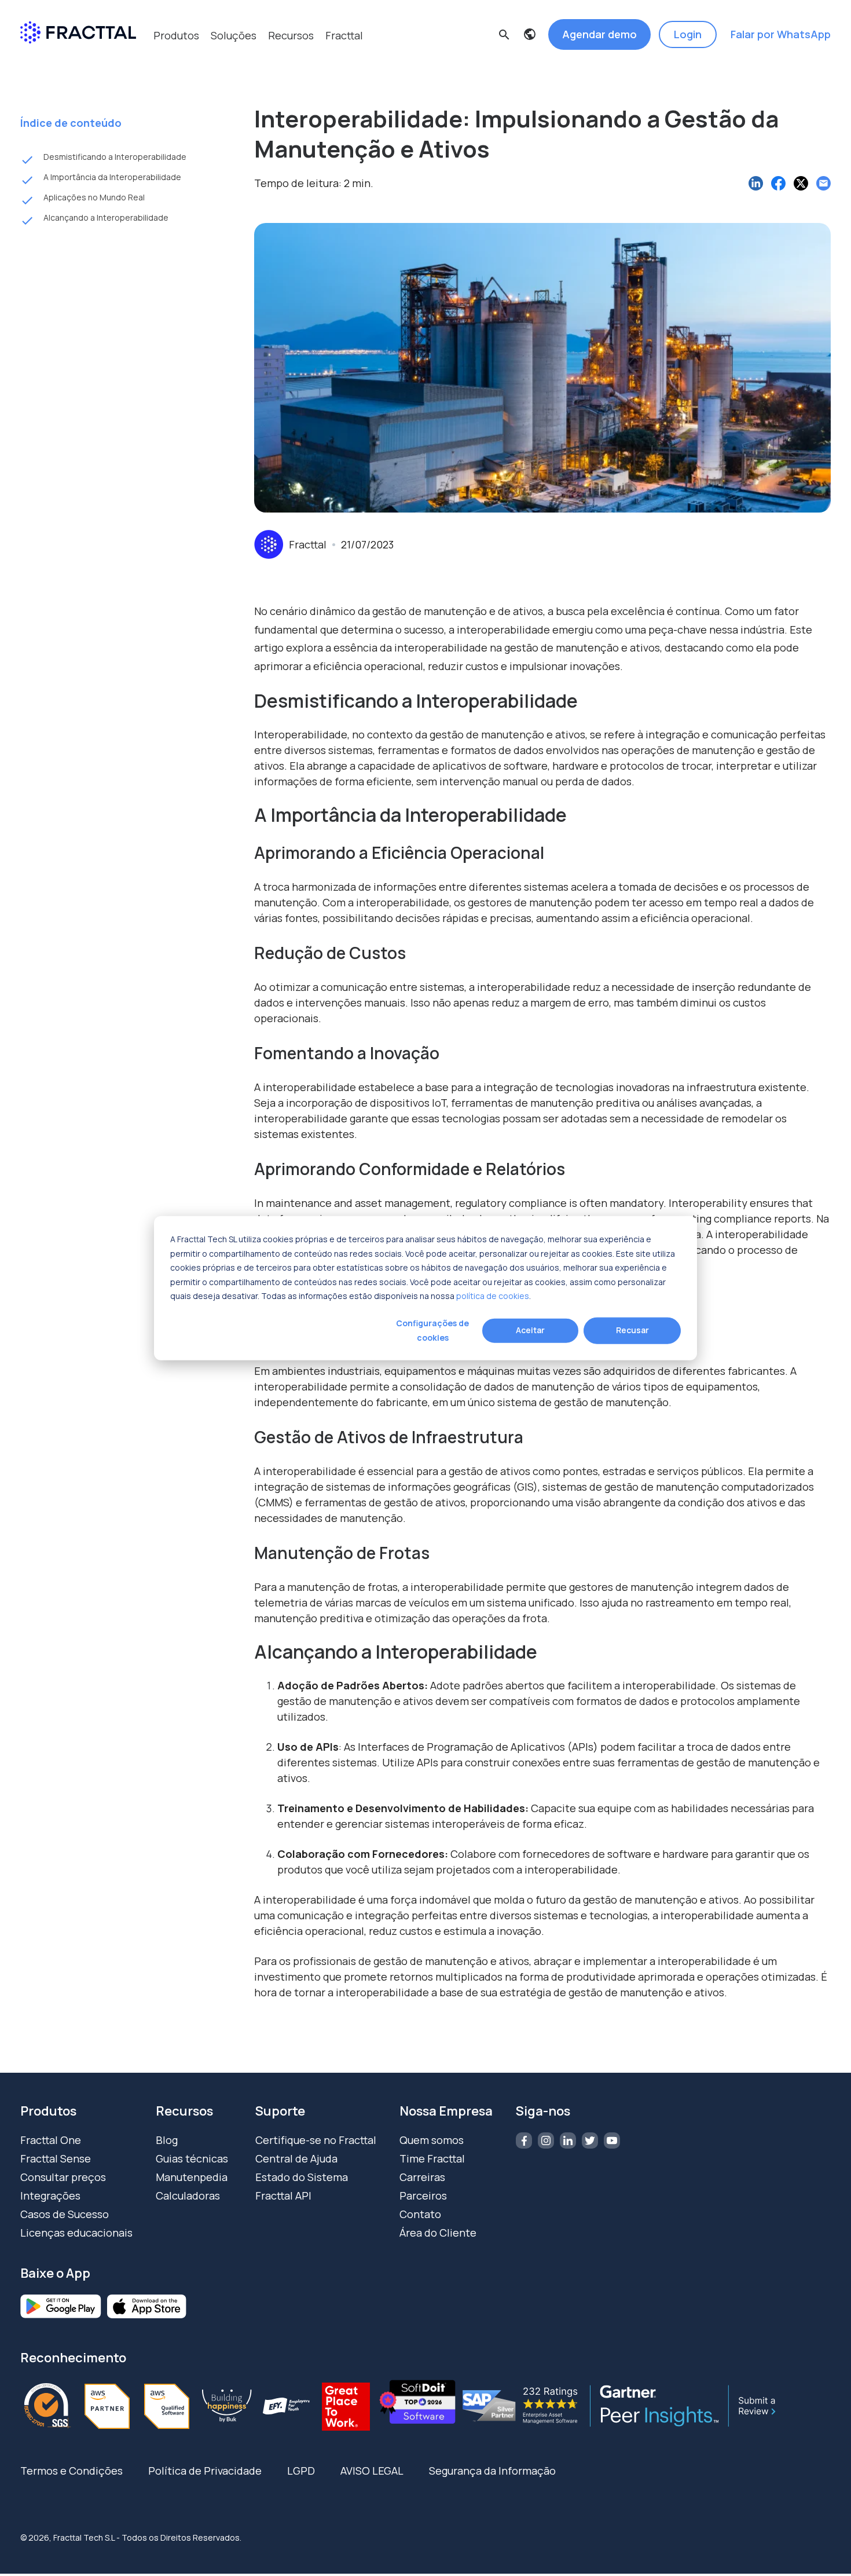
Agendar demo (599, 34)
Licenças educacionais (76, 2233)
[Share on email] (824, 183)
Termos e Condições (71, 2471)
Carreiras (422, 2177)
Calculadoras (188, 2196)
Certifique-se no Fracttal (316, 2140)
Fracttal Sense (56, 2158)
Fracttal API (283, 2196)
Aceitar (530, 1330)
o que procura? (293, 66)
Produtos (176, 35)
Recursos (291, 35)
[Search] (585, 87)
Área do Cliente (438, 2233)
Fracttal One (51, 2140)
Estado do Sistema (302, 2177)
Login (688, 34)
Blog (167, 2140)
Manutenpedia (192, 2177)
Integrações (50, 2196)
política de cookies (493, 1296)
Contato (420, 2214)
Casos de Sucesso (65, 2214)
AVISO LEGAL (372, 2471)
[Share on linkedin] (756, 183)
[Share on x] (801, 183)
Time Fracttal (432, 2158)
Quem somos (432, 2140)
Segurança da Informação (492, 2471)
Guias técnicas (192, 2158)
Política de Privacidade (205, 2471)
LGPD (301, 2471)
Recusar (632, 1330)
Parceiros (423, 2196)
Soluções (234, 35)
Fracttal (344, 35)
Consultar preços (63, 2177)
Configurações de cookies (432, 1330)
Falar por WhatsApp (781, 34)
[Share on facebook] (778, 183)
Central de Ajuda (296, 2158)
